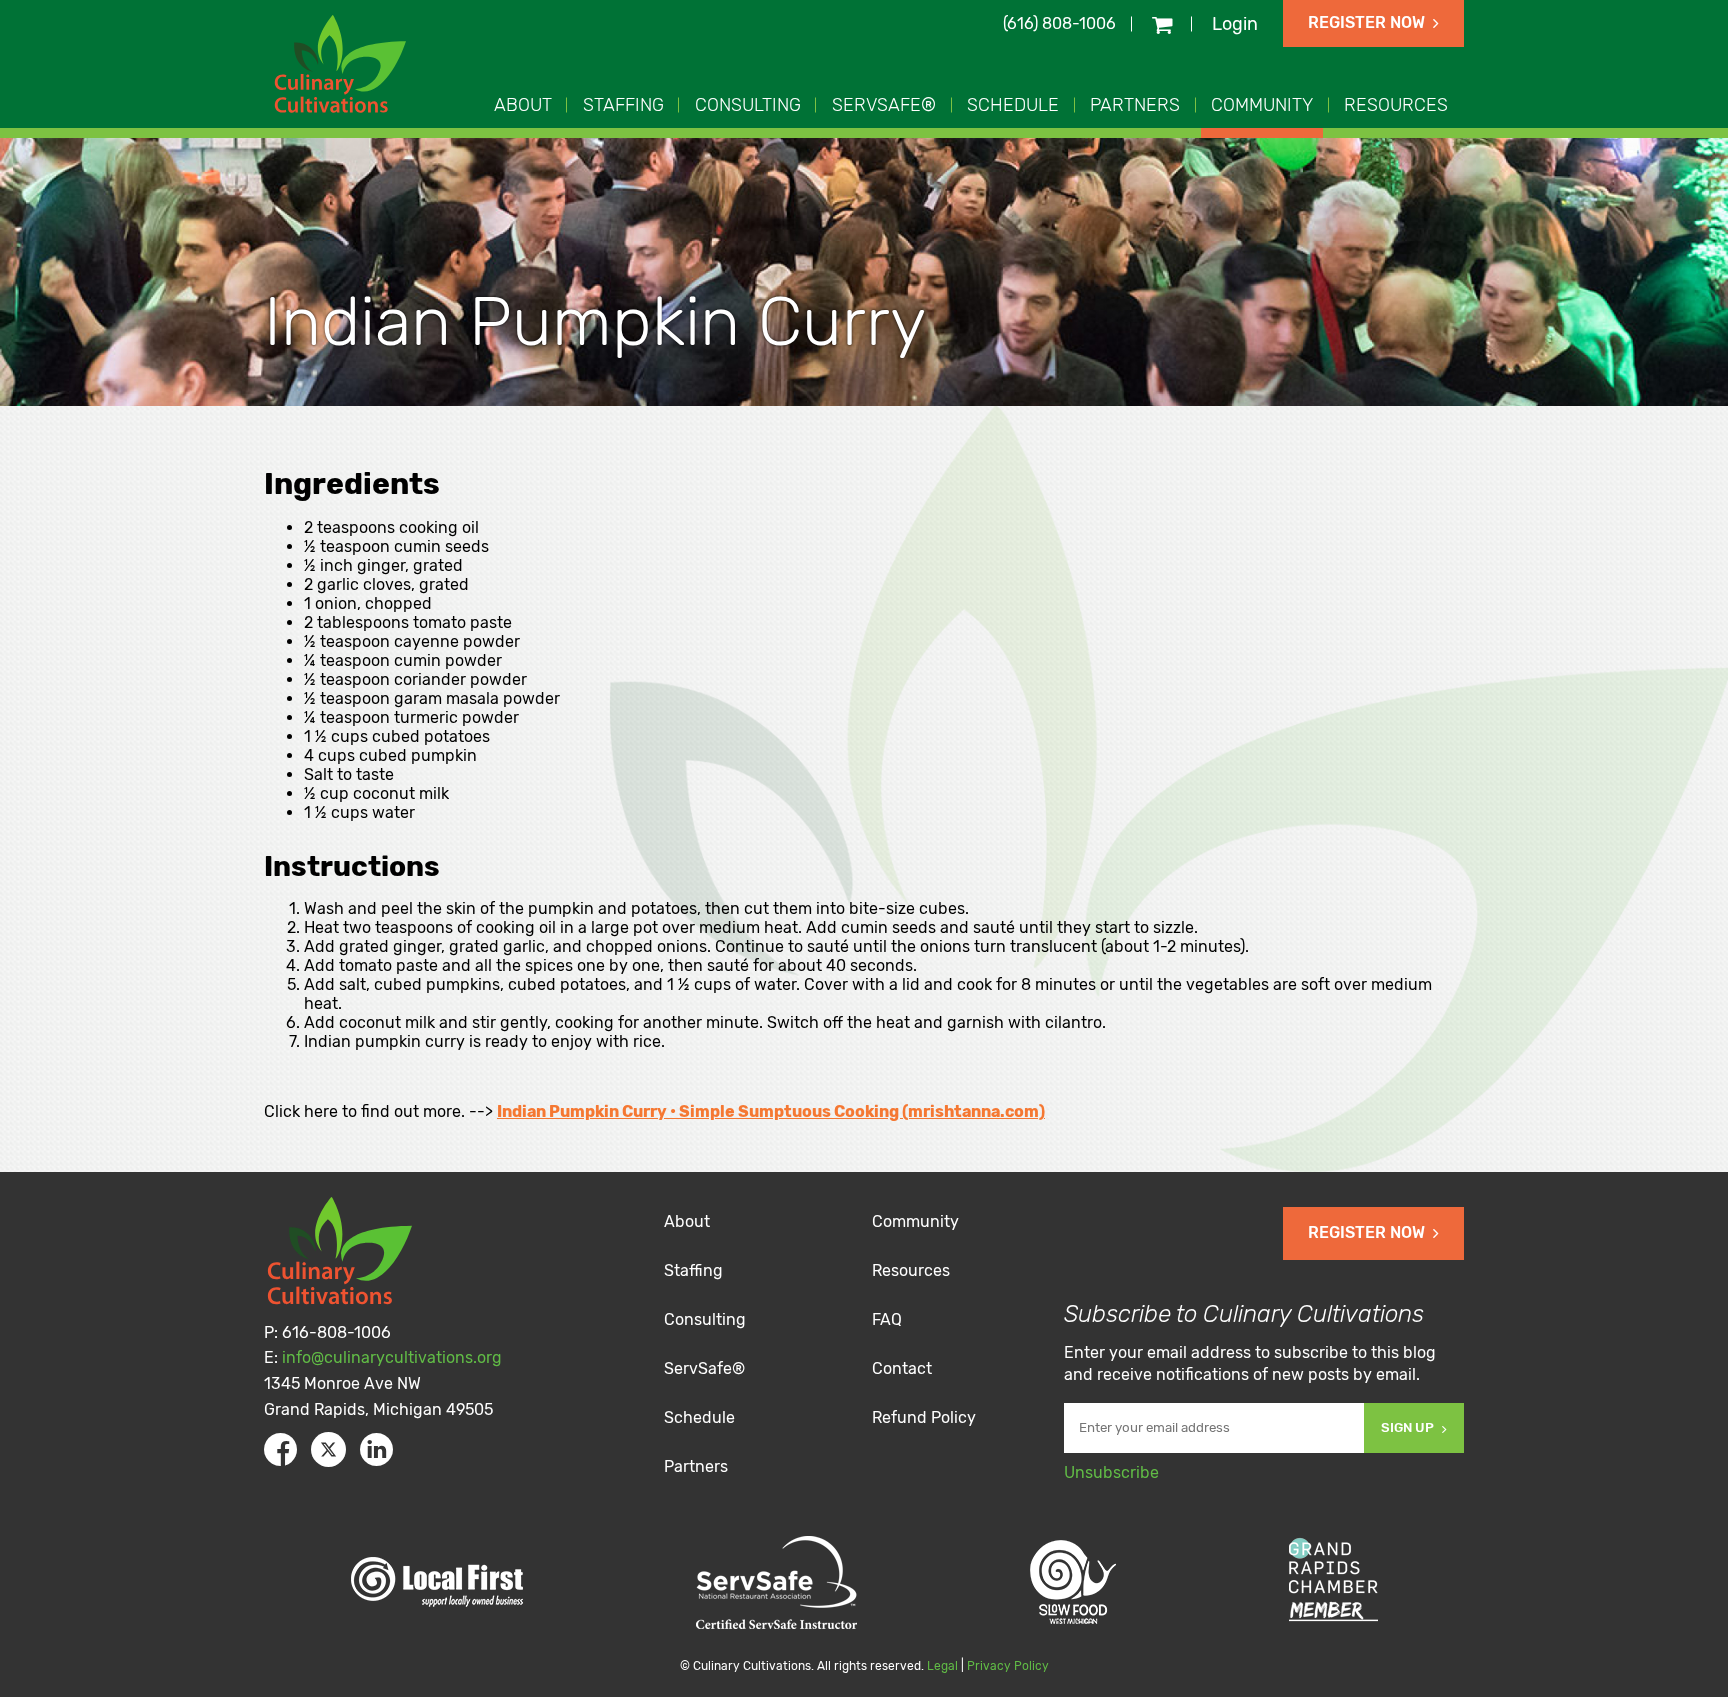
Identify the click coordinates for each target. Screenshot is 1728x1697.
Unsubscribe (1111, 1472)
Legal (942, 1666)
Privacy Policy (1008, 1666)
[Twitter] (328, 1449)
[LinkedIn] (376, 1449)
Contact (902, 1368)
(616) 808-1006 (1059, 23)
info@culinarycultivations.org (392, 1357)
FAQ (887, 1319)
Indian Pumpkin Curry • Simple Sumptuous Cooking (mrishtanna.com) (771, 1111)
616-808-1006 (336, 1332)
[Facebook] (280, 1449)
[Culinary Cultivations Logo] (343, 66)
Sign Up (1407, 1427)
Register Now (1366, 22)
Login (1235, 24)
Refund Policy (924, 1417)
